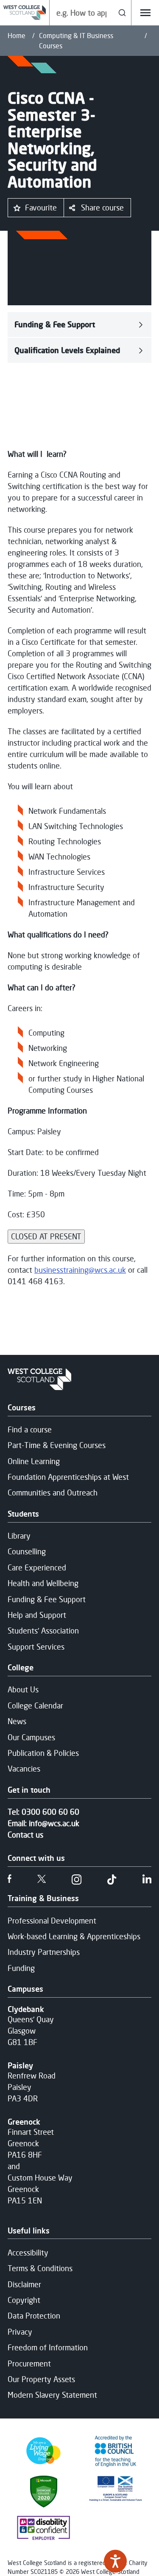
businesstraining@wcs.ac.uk (80, 1270)
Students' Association (43, 1631)
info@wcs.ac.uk (54, 1823)
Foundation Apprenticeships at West (68, 1477)
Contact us (25, 1835)
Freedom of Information (48, 2347)
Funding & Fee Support (55, 324)
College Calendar (35, 1705)
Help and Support (37, 1615)
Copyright (24, 2300)
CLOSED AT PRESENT (46, 1236)
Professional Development (52, 1921)
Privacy (20, 2332)
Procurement (29, 2363)
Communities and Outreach (53, 1493)
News (17, 1721)
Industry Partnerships (44, 1952)
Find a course (30, 1429)
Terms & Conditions (40, 2268)
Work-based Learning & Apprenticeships (74, 1936)
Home (17, 36)
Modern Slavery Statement (52, 2395)
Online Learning (34, 1461)
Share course (102, 207)
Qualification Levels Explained (67, 350)
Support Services (36, 1647)
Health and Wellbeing (43, 1583)
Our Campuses (31, 1737)
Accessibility (28, 2253)
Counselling (27, 1551)
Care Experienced (37, 1567)
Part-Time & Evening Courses (57, 1445)
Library (19, 1536)
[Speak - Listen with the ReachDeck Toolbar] (115, 2561)
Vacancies (24, 1769)
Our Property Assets (41, 2379)
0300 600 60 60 (50, 1812)
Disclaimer (24, 2284)
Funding (21, 1968)
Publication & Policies (43, 1753)
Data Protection (34, 2316)
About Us (23, 1689)
